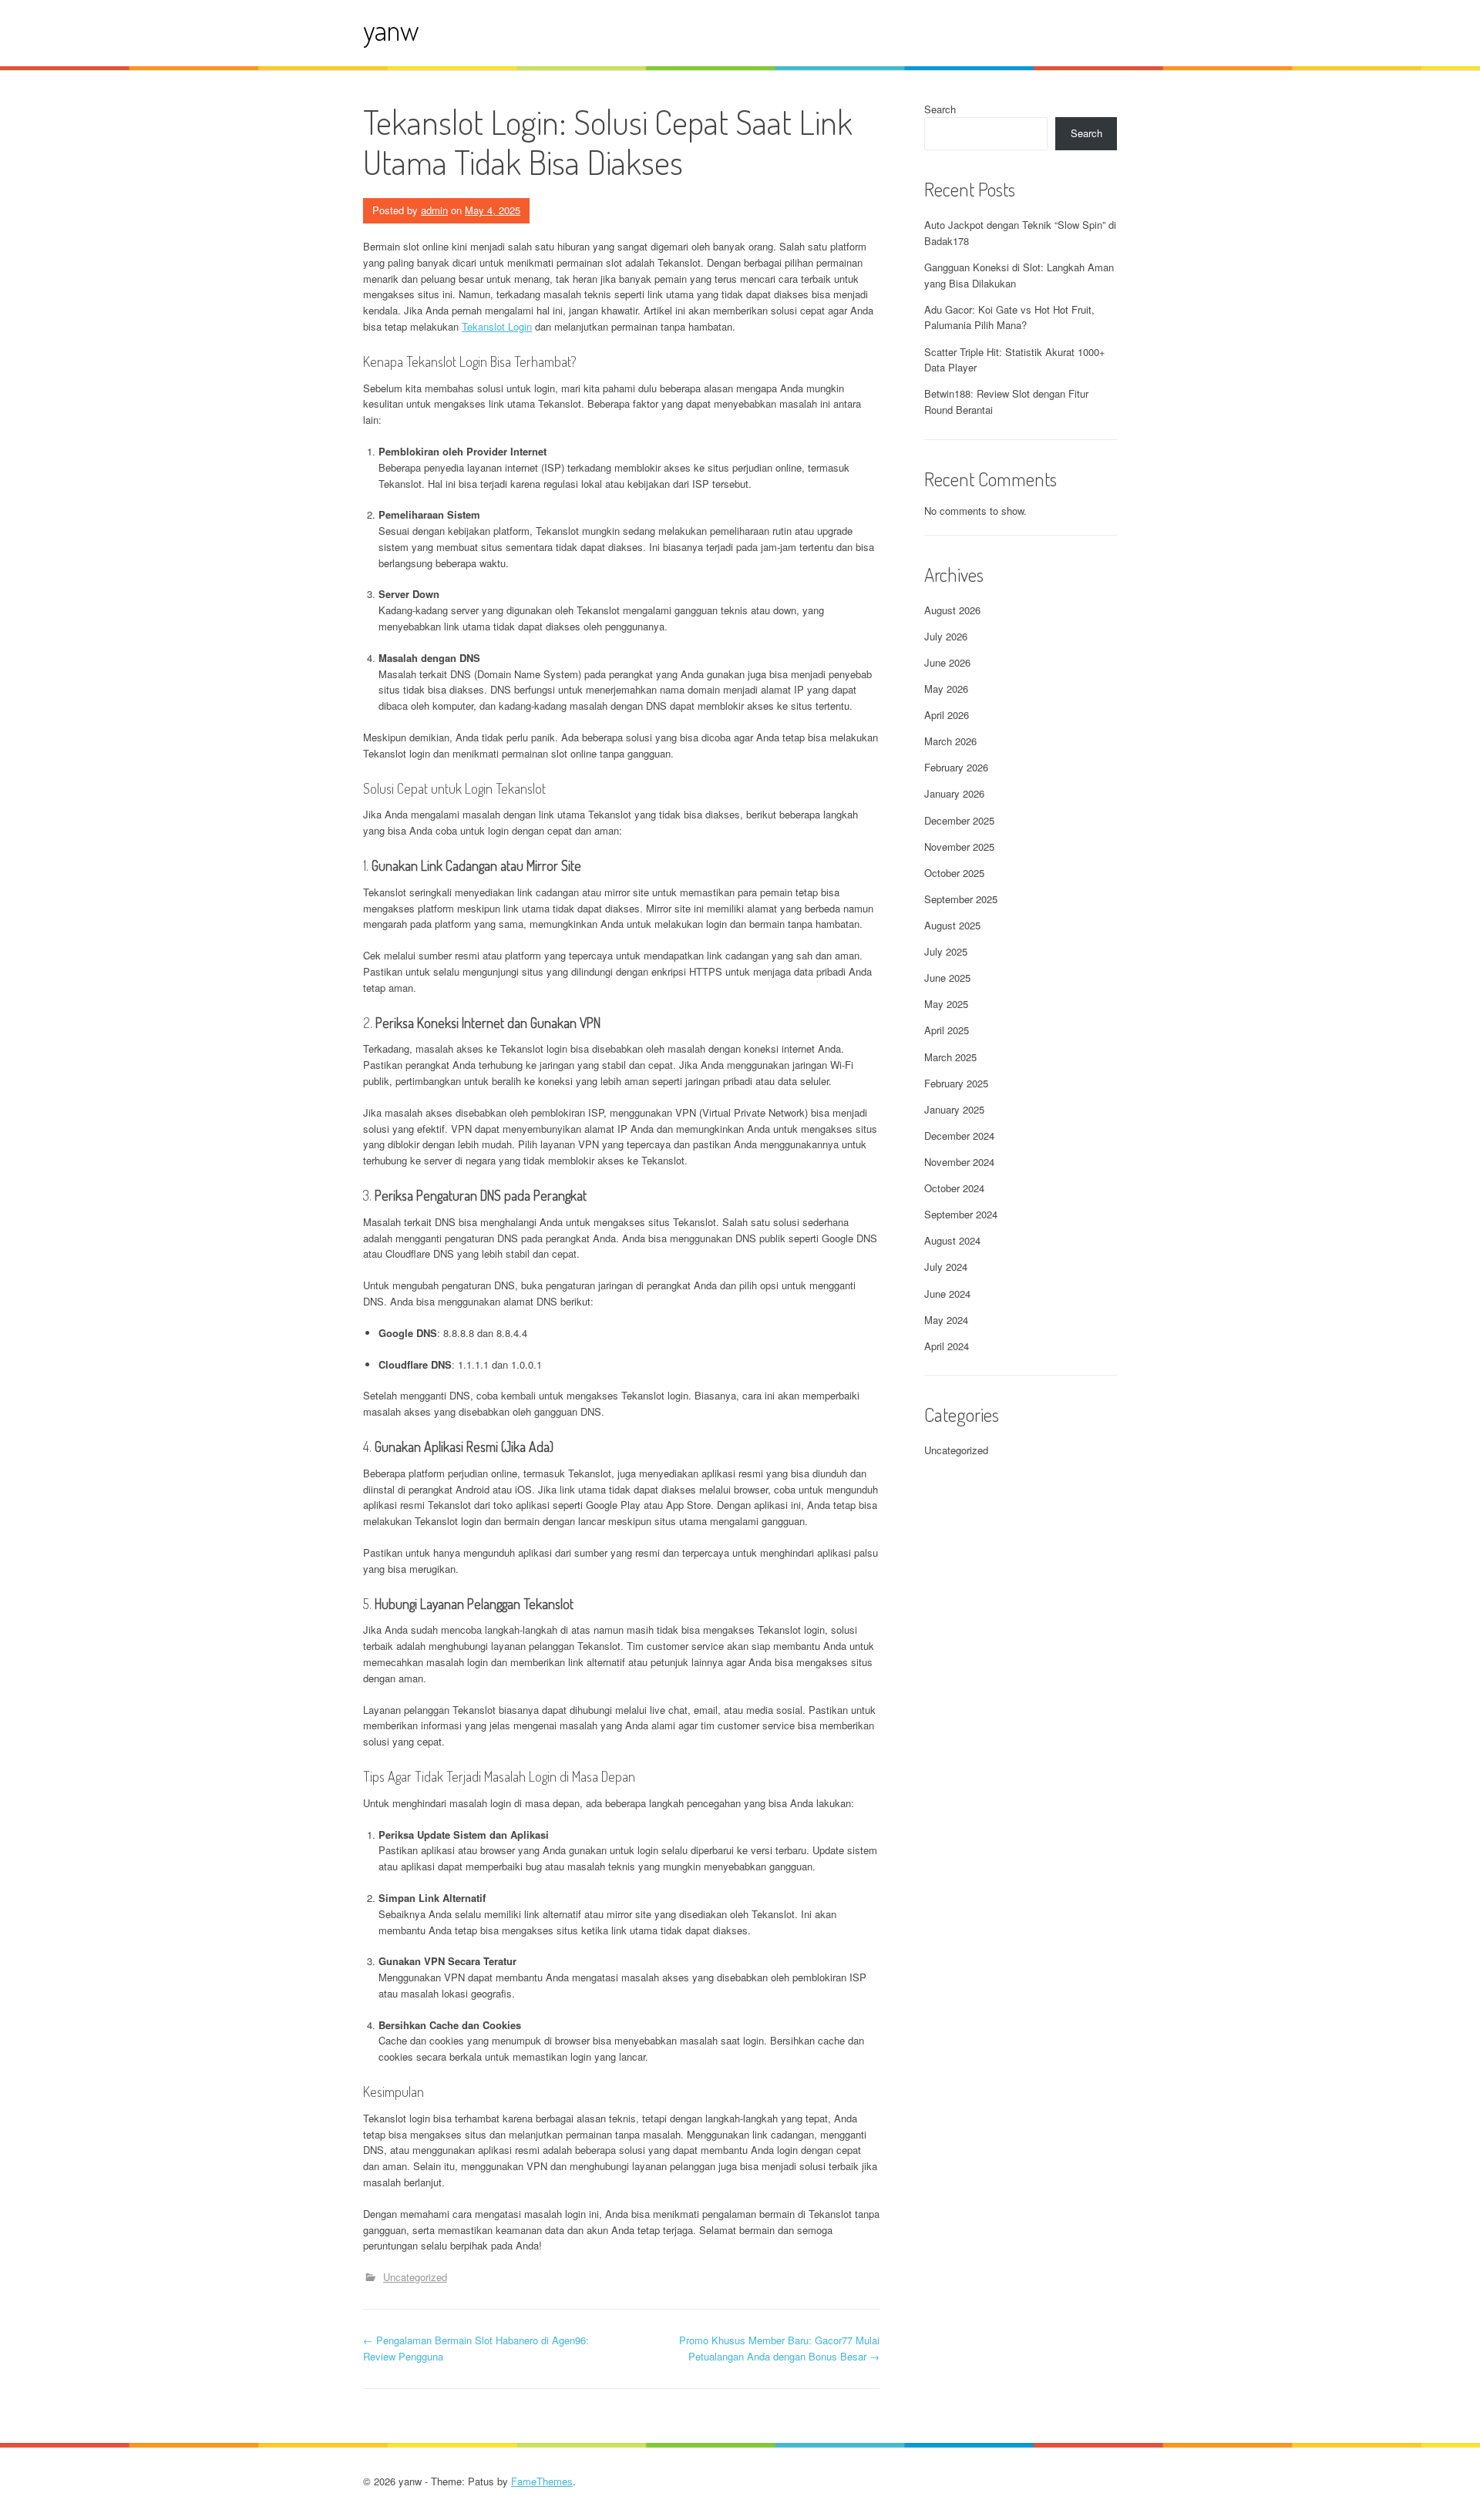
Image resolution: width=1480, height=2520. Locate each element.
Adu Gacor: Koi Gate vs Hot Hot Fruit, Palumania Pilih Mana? (1009, 318)
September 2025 (961, 899)
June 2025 (947, 978)
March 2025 (950, 1057)
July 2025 (946, 951)
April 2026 (947, 715)
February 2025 (956, 1083)
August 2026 (952, 610)
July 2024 (946, 1267)
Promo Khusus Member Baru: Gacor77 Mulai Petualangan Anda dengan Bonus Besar (779, 2348)
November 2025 (959, 847)
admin (434, 210)
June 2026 (947, 662)
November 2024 (959, 1162)
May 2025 (946, 1004)
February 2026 (956, 767)
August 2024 (952, 1240)
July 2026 (946, 636)
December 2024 (959, 1136)
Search (940, 109)
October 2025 (954, 873)
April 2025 (947, 1030)
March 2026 (950, 741)
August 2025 (952, 925)
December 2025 (959, 820)
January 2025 (954, 1109)
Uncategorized (415, 2277)
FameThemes (542, 2481)
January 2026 (954, 793)
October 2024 (954, 1188)
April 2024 (947, 1346)
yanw (391, 30)
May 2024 (946, 1320)
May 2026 (946, 689)
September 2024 (961, 1214)
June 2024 (947, 1294)
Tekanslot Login (497, 326)
